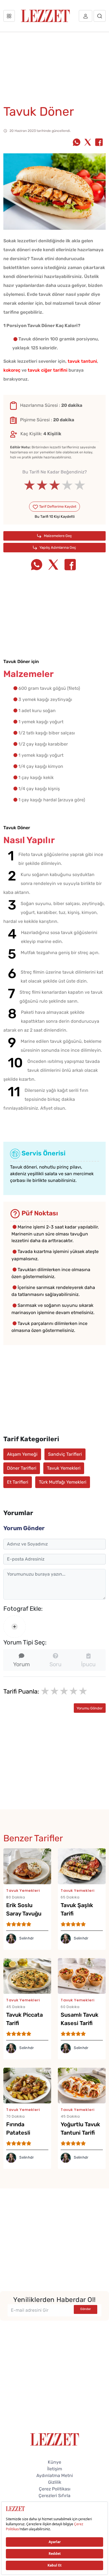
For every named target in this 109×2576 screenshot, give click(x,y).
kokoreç (12, 370)
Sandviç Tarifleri (65, 1454)
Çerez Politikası (55, 2489)
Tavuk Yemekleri (64, 1468)
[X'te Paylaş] (88, 143)
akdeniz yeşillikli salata (34, 1174)
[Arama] (100, 16)
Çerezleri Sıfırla (54, 2496)
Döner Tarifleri (22, 1468)
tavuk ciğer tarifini (48, 370)
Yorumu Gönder (90, 1708)
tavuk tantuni (82, 361)
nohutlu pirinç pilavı (60, 1167)
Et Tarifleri (18, 1482)
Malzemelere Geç (57, 536)
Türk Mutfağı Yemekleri (63, 1482)
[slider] (55, 485)
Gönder (86, 2309)
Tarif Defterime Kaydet (57, 506)
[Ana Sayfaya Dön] (55, 2439)
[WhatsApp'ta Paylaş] (77, 143)
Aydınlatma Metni (55, 2475)
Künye (54, 2462)
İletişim (55, 2469)
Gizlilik (55, 2482)
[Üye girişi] (86, 16)
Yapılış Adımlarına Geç (57, 547)
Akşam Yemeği (22, 1454)
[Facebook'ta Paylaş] (99, 143)
